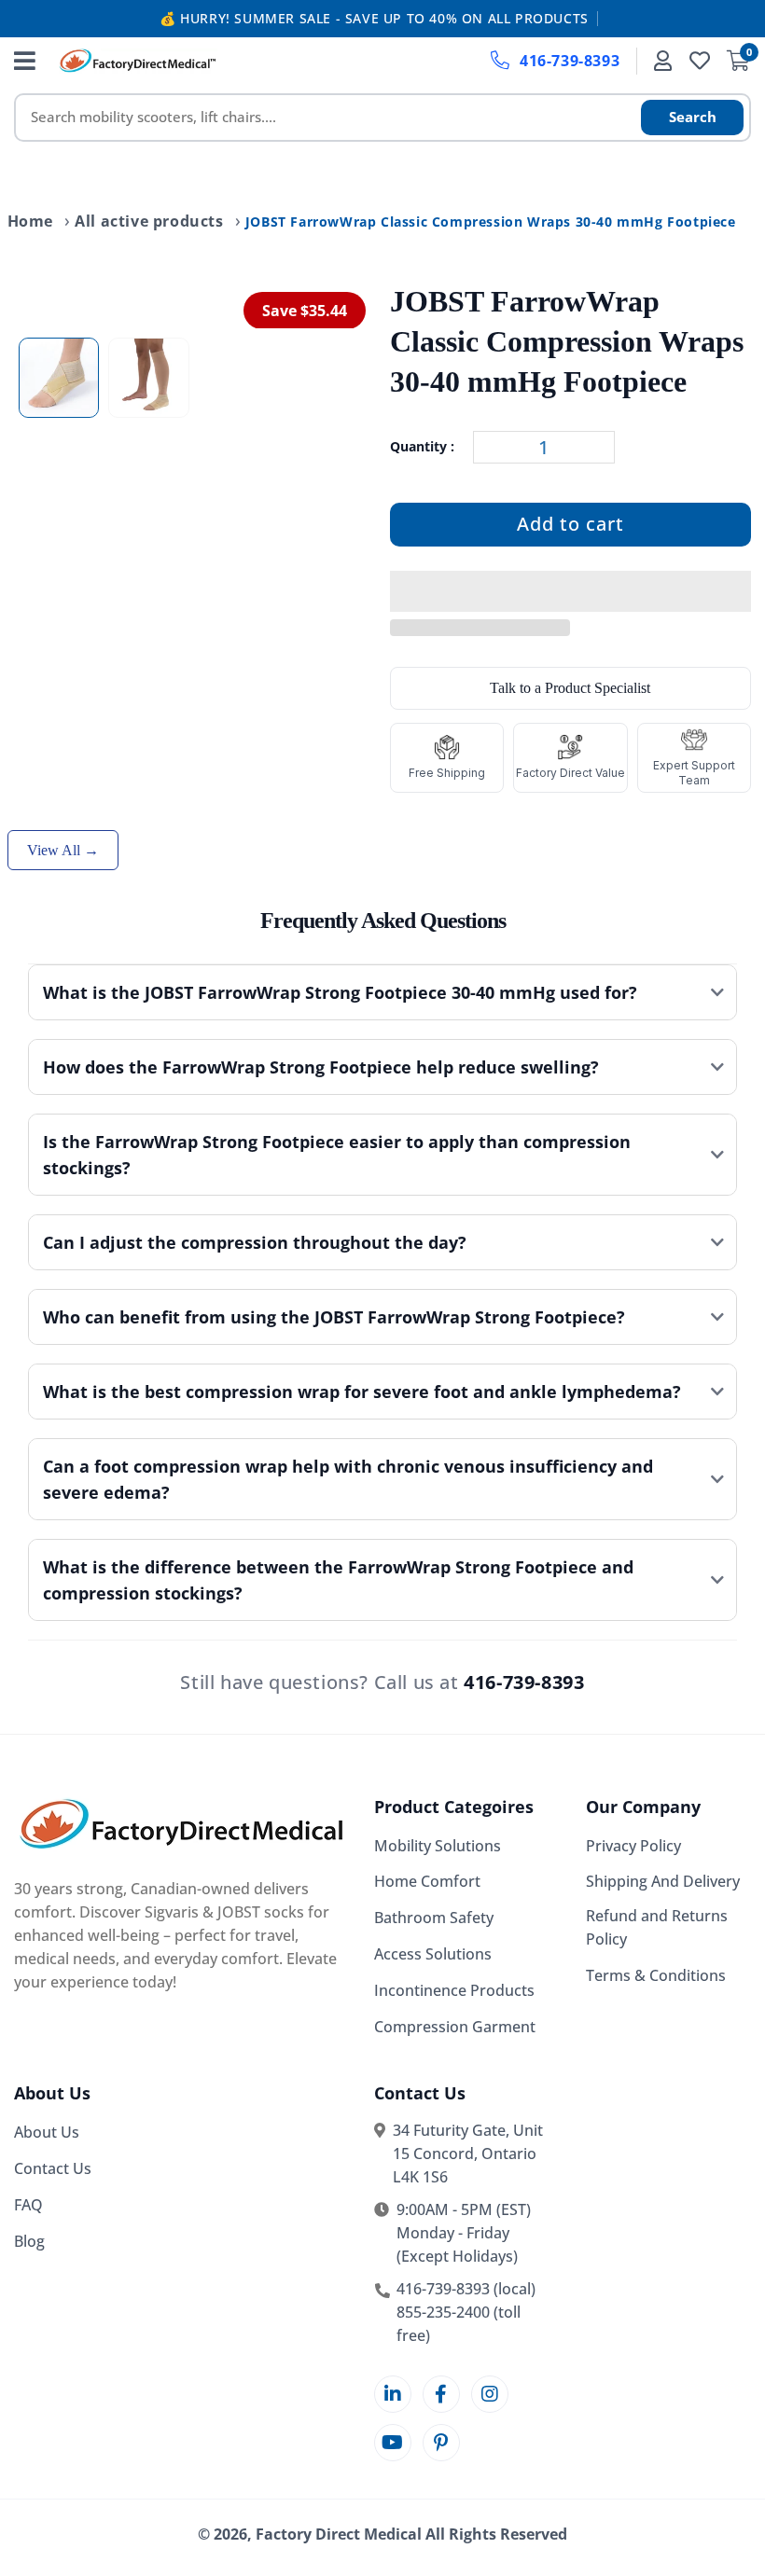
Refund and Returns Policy (657, 1927)
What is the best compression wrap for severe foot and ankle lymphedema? (362, 1392)
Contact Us (53, 2168)
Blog (29, 2241)
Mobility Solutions (438, 1846)
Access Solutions (433, 1954)
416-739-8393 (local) (466, 2289)
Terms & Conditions (656, 1975)
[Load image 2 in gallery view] (148, 378)
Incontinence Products (454, 1990)
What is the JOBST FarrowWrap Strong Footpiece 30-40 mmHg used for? (340, 992)
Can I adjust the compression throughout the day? (255, 1242)
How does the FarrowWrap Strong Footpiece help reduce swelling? (321, 1067)
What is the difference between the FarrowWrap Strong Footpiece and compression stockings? (338, 1580)
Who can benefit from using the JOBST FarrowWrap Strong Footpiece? (334, 1317)
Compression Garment (455, 2027)
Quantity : (422, 446)
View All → (63, 850)
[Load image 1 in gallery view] (59, 378)
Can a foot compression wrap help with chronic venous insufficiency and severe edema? (348, 1479)
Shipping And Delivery (663, 1881)
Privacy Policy (633, 1846)
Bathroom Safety (434, 1918)
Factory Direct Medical (339, 2534)
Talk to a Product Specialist (570, 688)
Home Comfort (427, 1881)
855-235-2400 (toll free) (459, 2324)
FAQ (28, 2205)
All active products (149, 221)
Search (693, 117)
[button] (571, 592)
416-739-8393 (570, 61)
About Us (47, 2132)
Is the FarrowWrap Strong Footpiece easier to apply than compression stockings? (337, 1155)
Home (30, 221)
